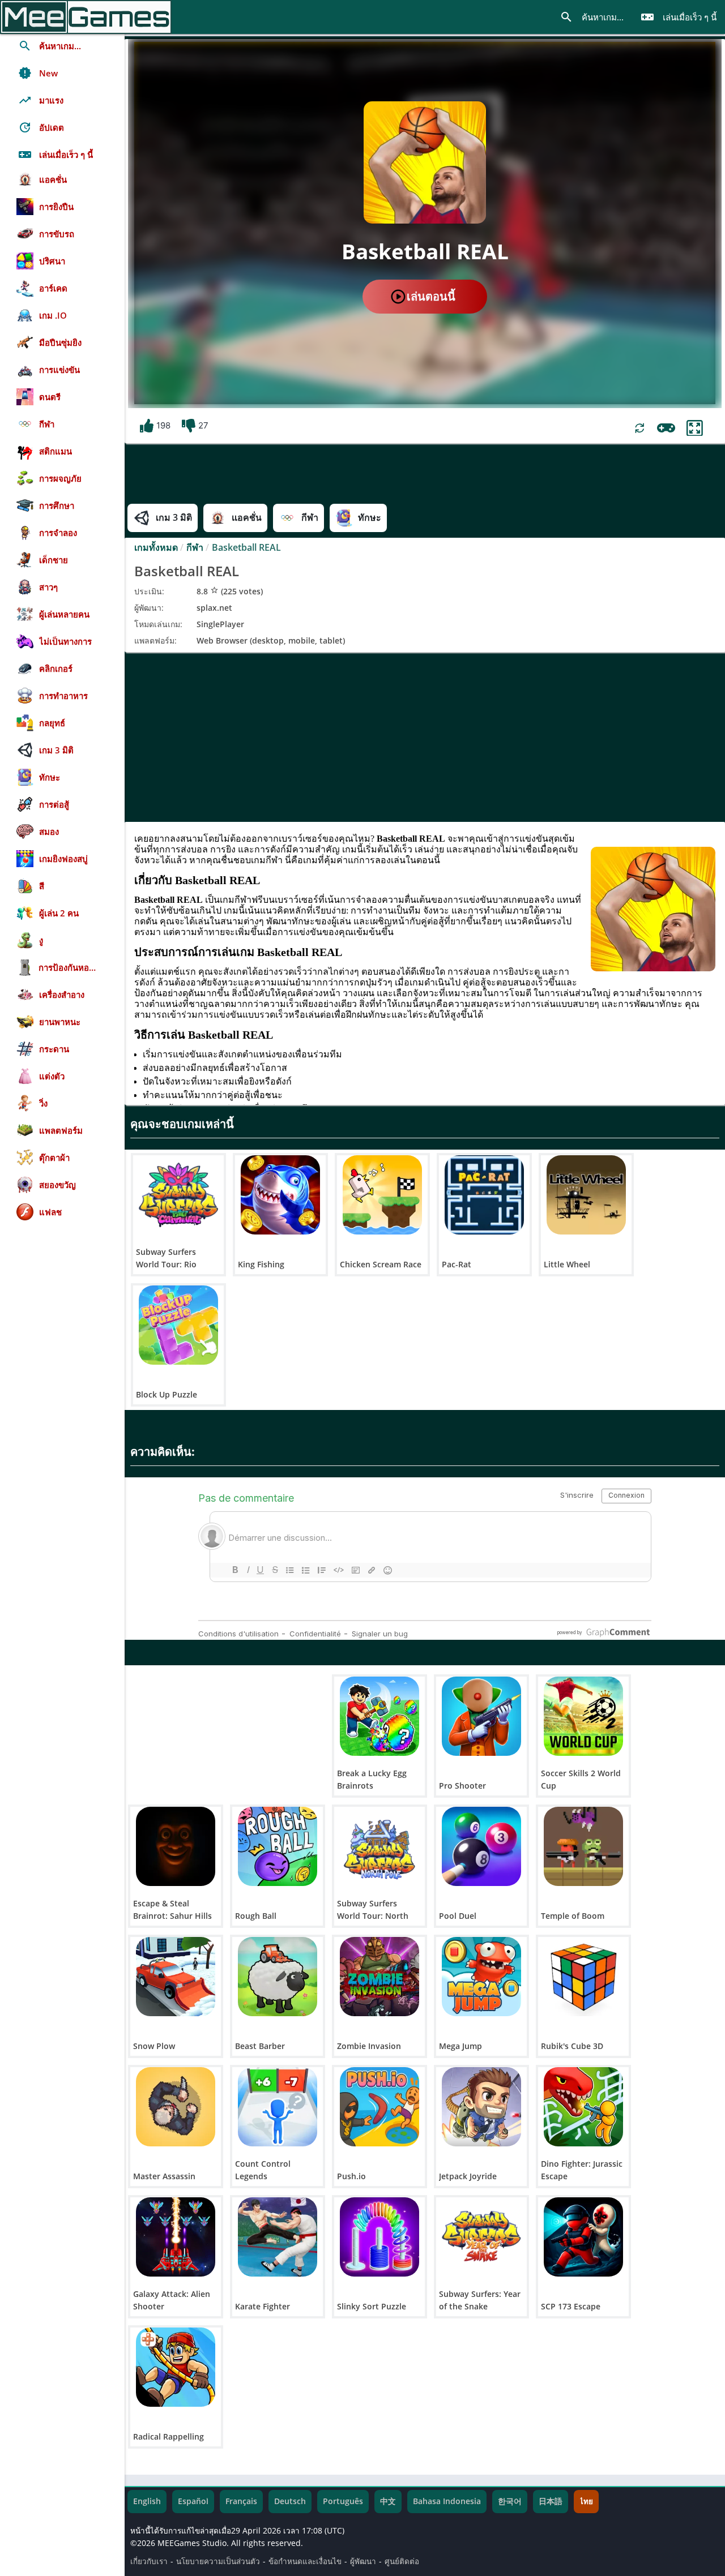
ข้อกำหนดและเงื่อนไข (305, 2561)
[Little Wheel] (586, 1195)
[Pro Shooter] (481, 1716)
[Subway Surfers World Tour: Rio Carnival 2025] (178, 1195)
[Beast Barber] (278, 1977)
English (147, 2501)
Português (343, 2501)
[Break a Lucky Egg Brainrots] (379, 1716)
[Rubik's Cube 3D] (583, 1977)
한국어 (510, 2501)
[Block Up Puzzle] (178, 1325)
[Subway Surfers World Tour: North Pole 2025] (379, 1846)
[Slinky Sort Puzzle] (379, 2237)
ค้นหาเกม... (592, 17)
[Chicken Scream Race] (382, 1195)
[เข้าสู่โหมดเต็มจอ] (695, 428)
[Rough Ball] (278, 1846)
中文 (388, 2501)
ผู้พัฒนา (363, 2561)
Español (193, 2501)
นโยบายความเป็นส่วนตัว (218, 2561)
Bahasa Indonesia (447, 2501)
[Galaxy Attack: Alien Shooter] (176, 2237)
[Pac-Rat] (484, 1195)
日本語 (551, 2501)
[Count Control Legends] (278, 2107)
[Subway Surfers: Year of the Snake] (481, 2237)
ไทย (586, 2501)
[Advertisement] (425, 737)
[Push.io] (379, 2107)
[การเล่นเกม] (666, 428)
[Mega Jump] (481, 1977)
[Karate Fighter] (278, 2237)
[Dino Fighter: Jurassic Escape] (583, 2107)
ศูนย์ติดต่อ (402, 2561)
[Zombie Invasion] (379, 1977)
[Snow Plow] (176, 1977)
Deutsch (290, 2501)
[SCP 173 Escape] (583, 2237)
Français (241, 2501)
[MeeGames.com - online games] (86, 17)
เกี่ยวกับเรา (149, 2561)
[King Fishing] (280, 1195)
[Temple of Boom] (583, 1846)
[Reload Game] (640, 428)
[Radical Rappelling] (176, 2367)
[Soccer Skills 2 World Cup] (583, 1716)
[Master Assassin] (176, 2107)
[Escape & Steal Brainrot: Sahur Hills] (176, 1846)
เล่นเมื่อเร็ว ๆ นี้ (679, 17)
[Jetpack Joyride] (481, 2107)
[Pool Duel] (481, 1846)
